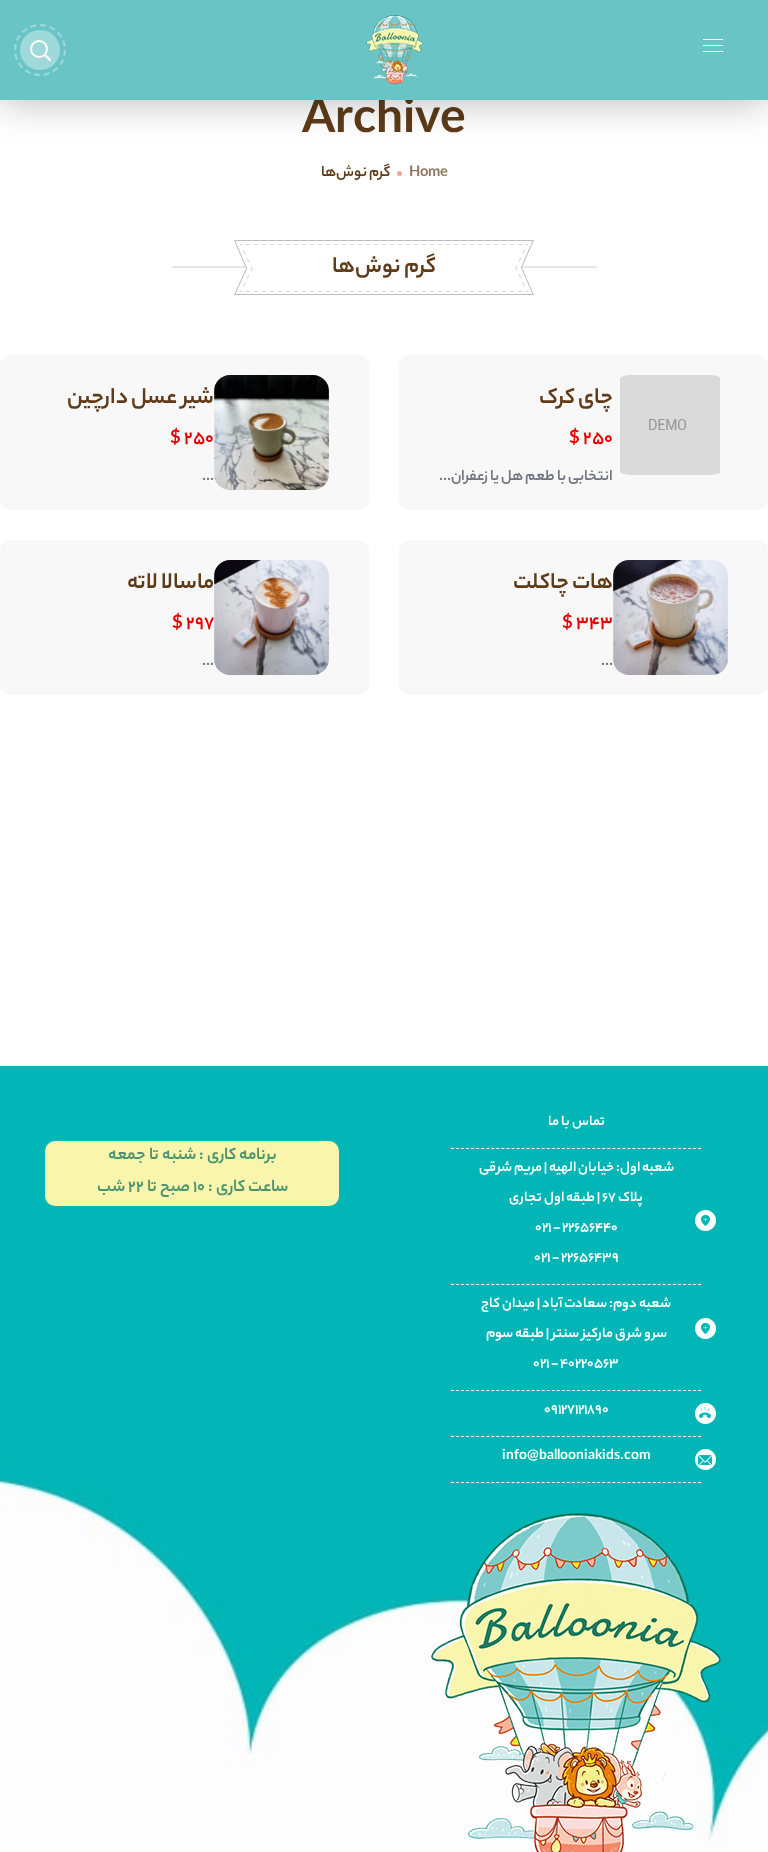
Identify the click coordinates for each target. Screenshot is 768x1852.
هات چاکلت (563, 584)
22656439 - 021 (576, 1258)
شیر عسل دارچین (140, 399)
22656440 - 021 (576, 1228)
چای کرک (576, 399)
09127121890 (576, 1410)
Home (428, 174)
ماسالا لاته (170, 584)
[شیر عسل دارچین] (271, 432)
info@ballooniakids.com (576, 1456)
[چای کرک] (670, 425)
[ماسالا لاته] (271, 617)
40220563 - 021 (576, 1364)
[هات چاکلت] (670, 617)
